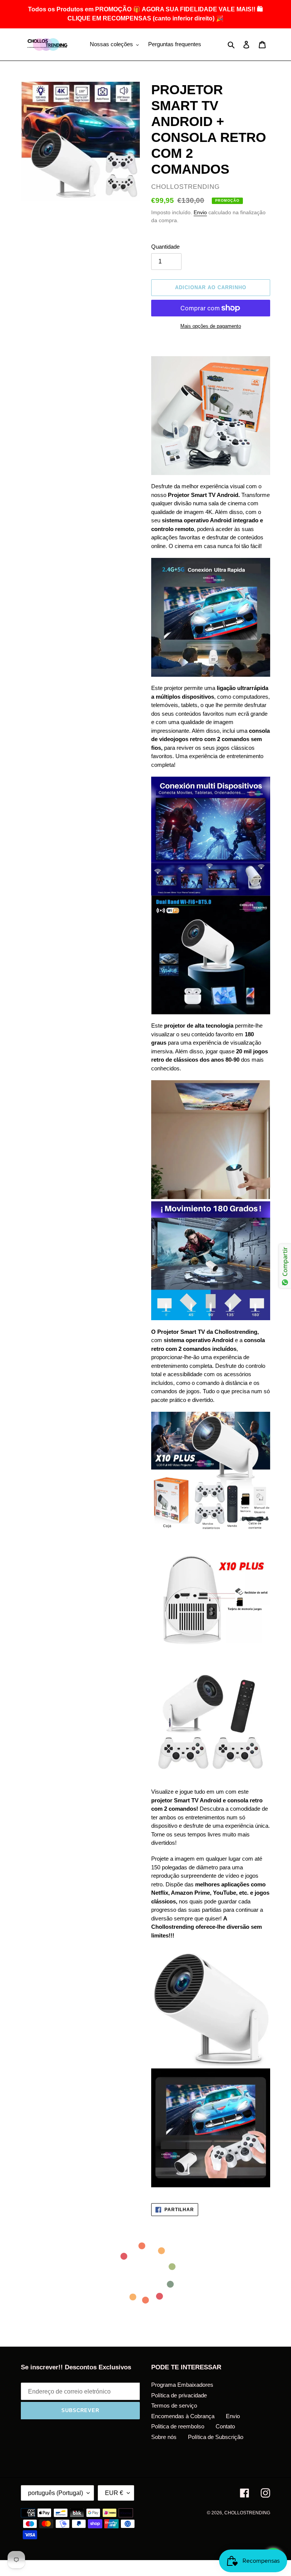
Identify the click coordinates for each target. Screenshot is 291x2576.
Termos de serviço (174, 2405)
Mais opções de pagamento (211, 326)
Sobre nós (164, 2437)
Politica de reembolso (178, 2426)
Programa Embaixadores (182, 2385)
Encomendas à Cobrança (183, 2416)
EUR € (114, 2493)
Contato (225, 2426)
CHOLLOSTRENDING (247, 2513)
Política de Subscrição (216, 2437)
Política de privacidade (179, 2395)
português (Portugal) (56, 2493)
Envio (200, 212)
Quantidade (165, 247)
